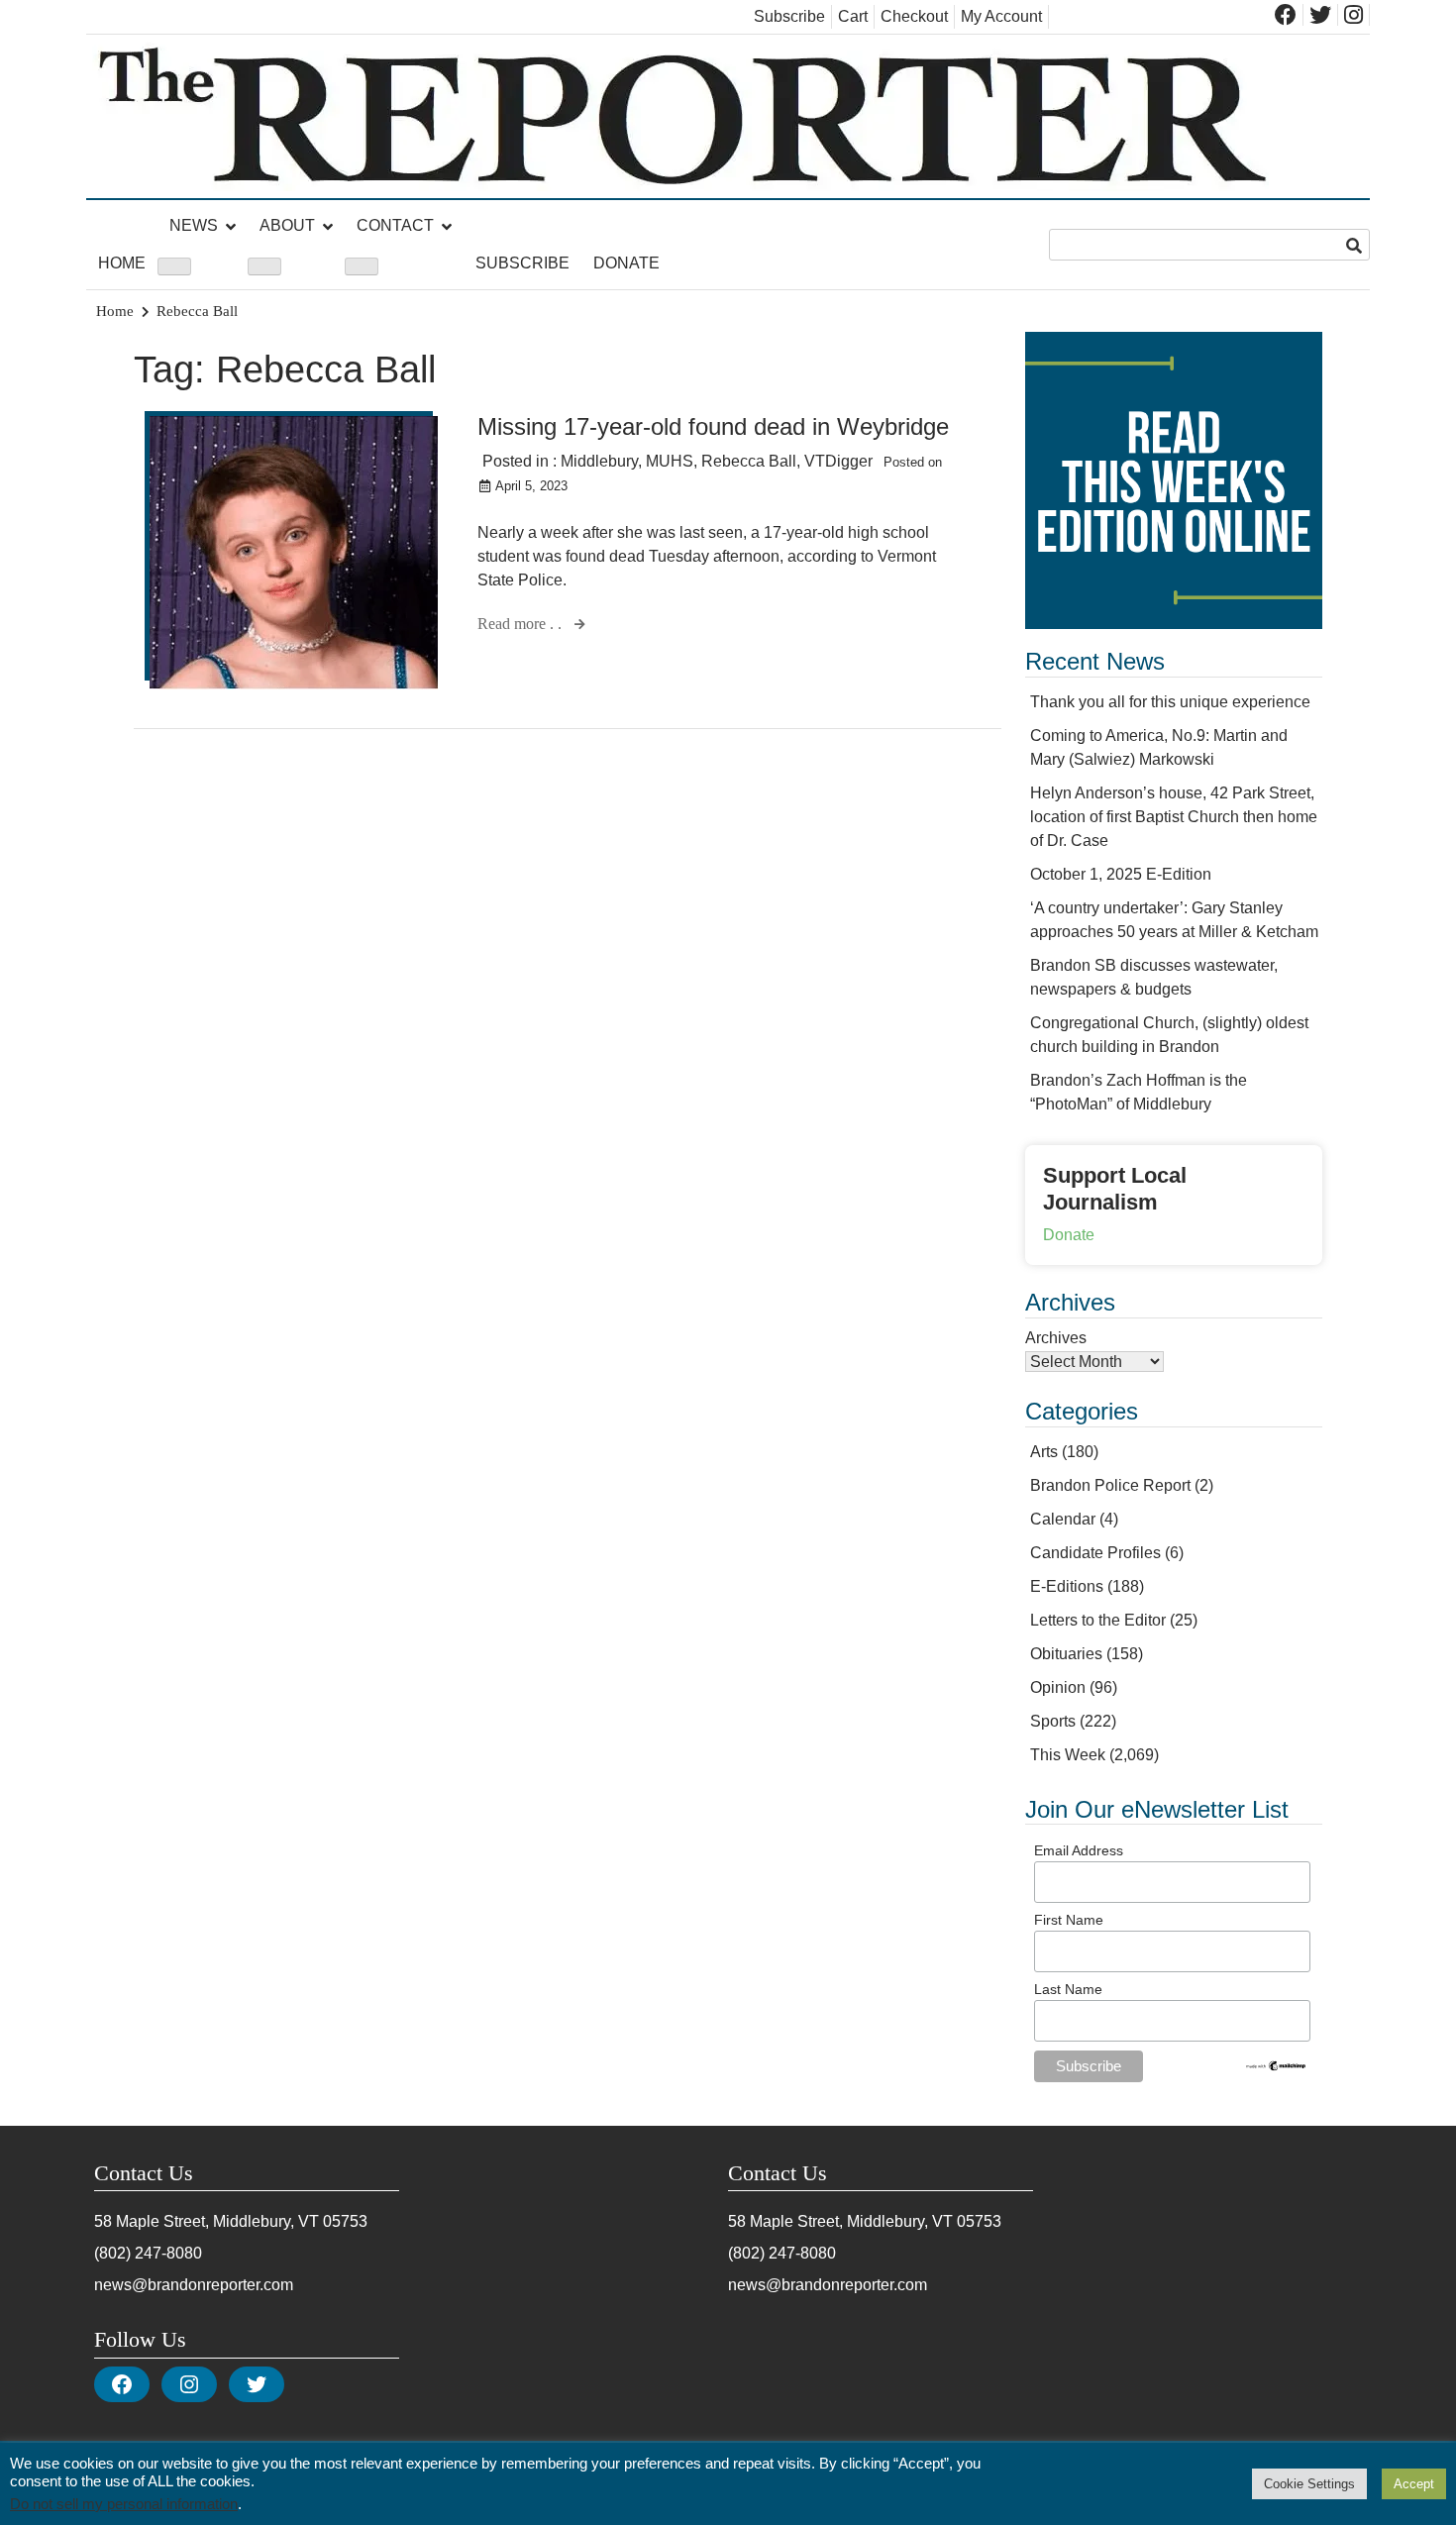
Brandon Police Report (1110, 1485)
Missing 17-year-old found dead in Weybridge (713, 426)
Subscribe (789, 16)
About (287, 225)
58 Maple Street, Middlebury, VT (207, 2221)
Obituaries (1066, 1654)
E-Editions (1067, 1586)
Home (122, 263)
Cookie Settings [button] (1309, 2484)
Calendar (1063, 1519)
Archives (1056, 1338)
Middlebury (599, 461)
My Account (1001, 16)
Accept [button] (1414, 2484)
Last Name (1068, 1989)
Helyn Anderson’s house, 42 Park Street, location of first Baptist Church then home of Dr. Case (1174, 817)
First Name (1069, 1920)
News (194, 225)
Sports (1053, 1721)
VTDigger (838, 461)
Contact (395, 225)
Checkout (914, 16)
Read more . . (521, 624)
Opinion (1058, 1687)
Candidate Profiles (1095, 1553)
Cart (853, 16)
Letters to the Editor (1098, 1620)
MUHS (670, 461)
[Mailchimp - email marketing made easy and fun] (1277, 2067)
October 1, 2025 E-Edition (1121, 874)
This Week (1068, 1755)
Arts (1044, 1452)
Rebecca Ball (749, 461)
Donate (626, 263)
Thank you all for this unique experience (1170, 702)
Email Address (1079, 1850)
